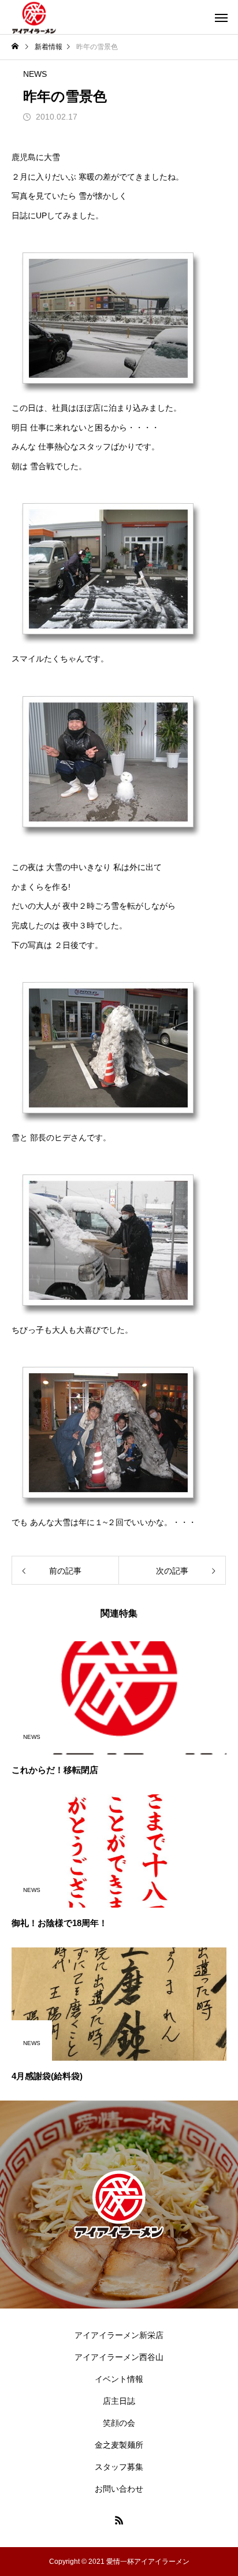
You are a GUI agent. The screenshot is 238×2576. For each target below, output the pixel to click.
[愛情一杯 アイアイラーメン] (34, 17)
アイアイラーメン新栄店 (119, 2335)
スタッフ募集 (119, 2467)
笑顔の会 (119, 2423)
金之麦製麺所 (119, 2445)
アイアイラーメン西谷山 (119, 2357)
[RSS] (119, 2520)
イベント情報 (119, 2379)
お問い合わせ (119, 2489)
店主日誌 (119, 2401)
